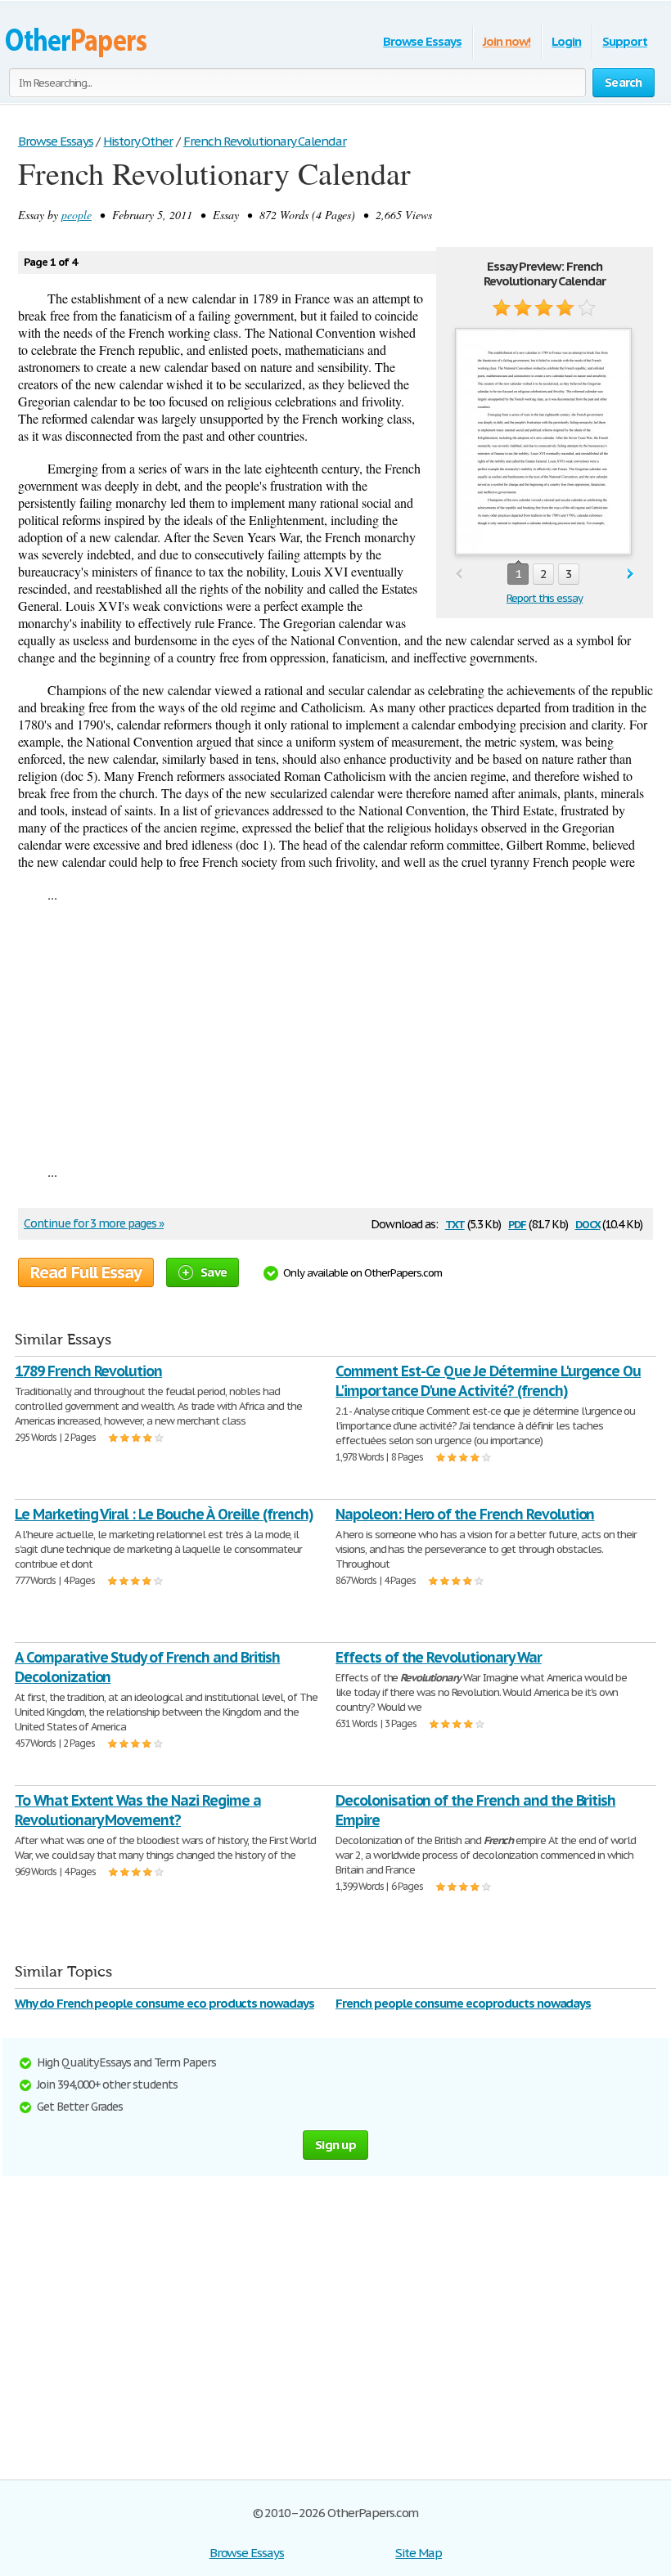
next (630, 574)
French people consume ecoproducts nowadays (463, 2003)
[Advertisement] (335, 1033)
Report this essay (545, 598)
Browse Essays (422, 41)
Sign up (335, 2145)
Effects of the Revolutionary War (439, 1657)
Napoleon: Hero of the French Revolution (465, 1514)
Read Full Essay (86, 1272)
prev (459, 574)
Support (625, 41)
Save (214, 1272)
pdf (517, 1223)
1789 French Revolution (88, 1371)
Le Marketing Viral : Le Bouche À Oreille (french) (164, 1514)
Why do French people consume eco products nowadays (164, 2003)
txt (455, 1223)
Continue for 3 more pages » (94, 1223)
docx (588, 1223)
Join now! (507, 41)
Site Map (419, 2553)
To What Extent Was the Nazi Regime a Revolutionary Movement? (138, 1810)
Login (566, 41)
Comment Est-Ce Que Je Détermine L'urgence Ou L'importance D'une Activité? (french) (488, 1381)
